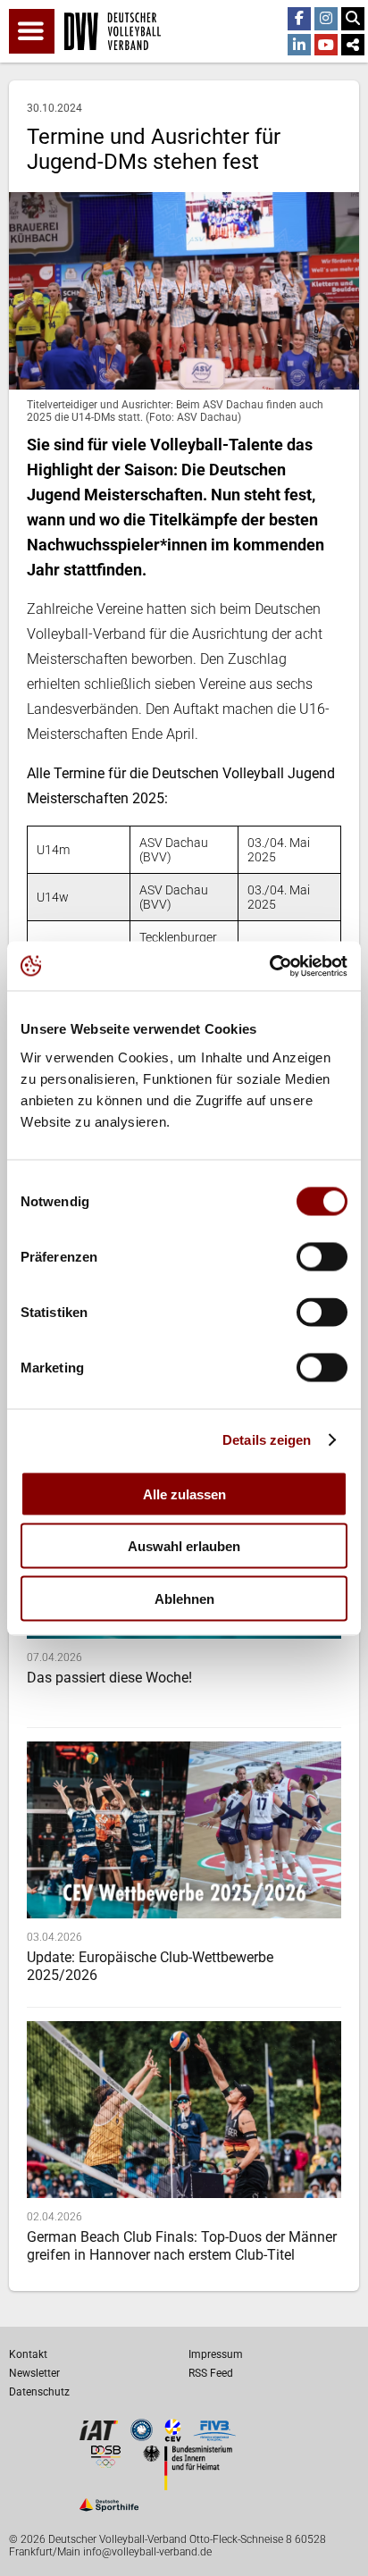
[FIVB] (214, 2437)
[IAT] (99, 2437)
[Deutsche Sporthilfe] (109, 2511)
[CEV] (173, 2437)
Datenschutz (39, 2392)
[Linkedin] (299, 46)
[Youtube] (326, 46)
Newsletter (34, 2373)
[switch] (322, 1256)
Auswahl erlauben (184, 1546)
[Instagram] (326, 19)
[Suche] (353, 19)
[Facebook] (299, 19)
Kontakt (28, 2354)
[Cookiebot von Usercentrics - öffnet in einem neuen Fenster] (269, 966)
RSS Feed (211, 2373)
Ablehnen (184, 1598)
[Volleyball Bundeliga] (142, 2436)
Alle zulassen (184, 1494)
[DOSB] (105, 2463)
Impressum (216, 2354)
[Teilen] (353, 46)
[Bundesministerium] (188, 2485)
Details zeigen (267, 1440)
